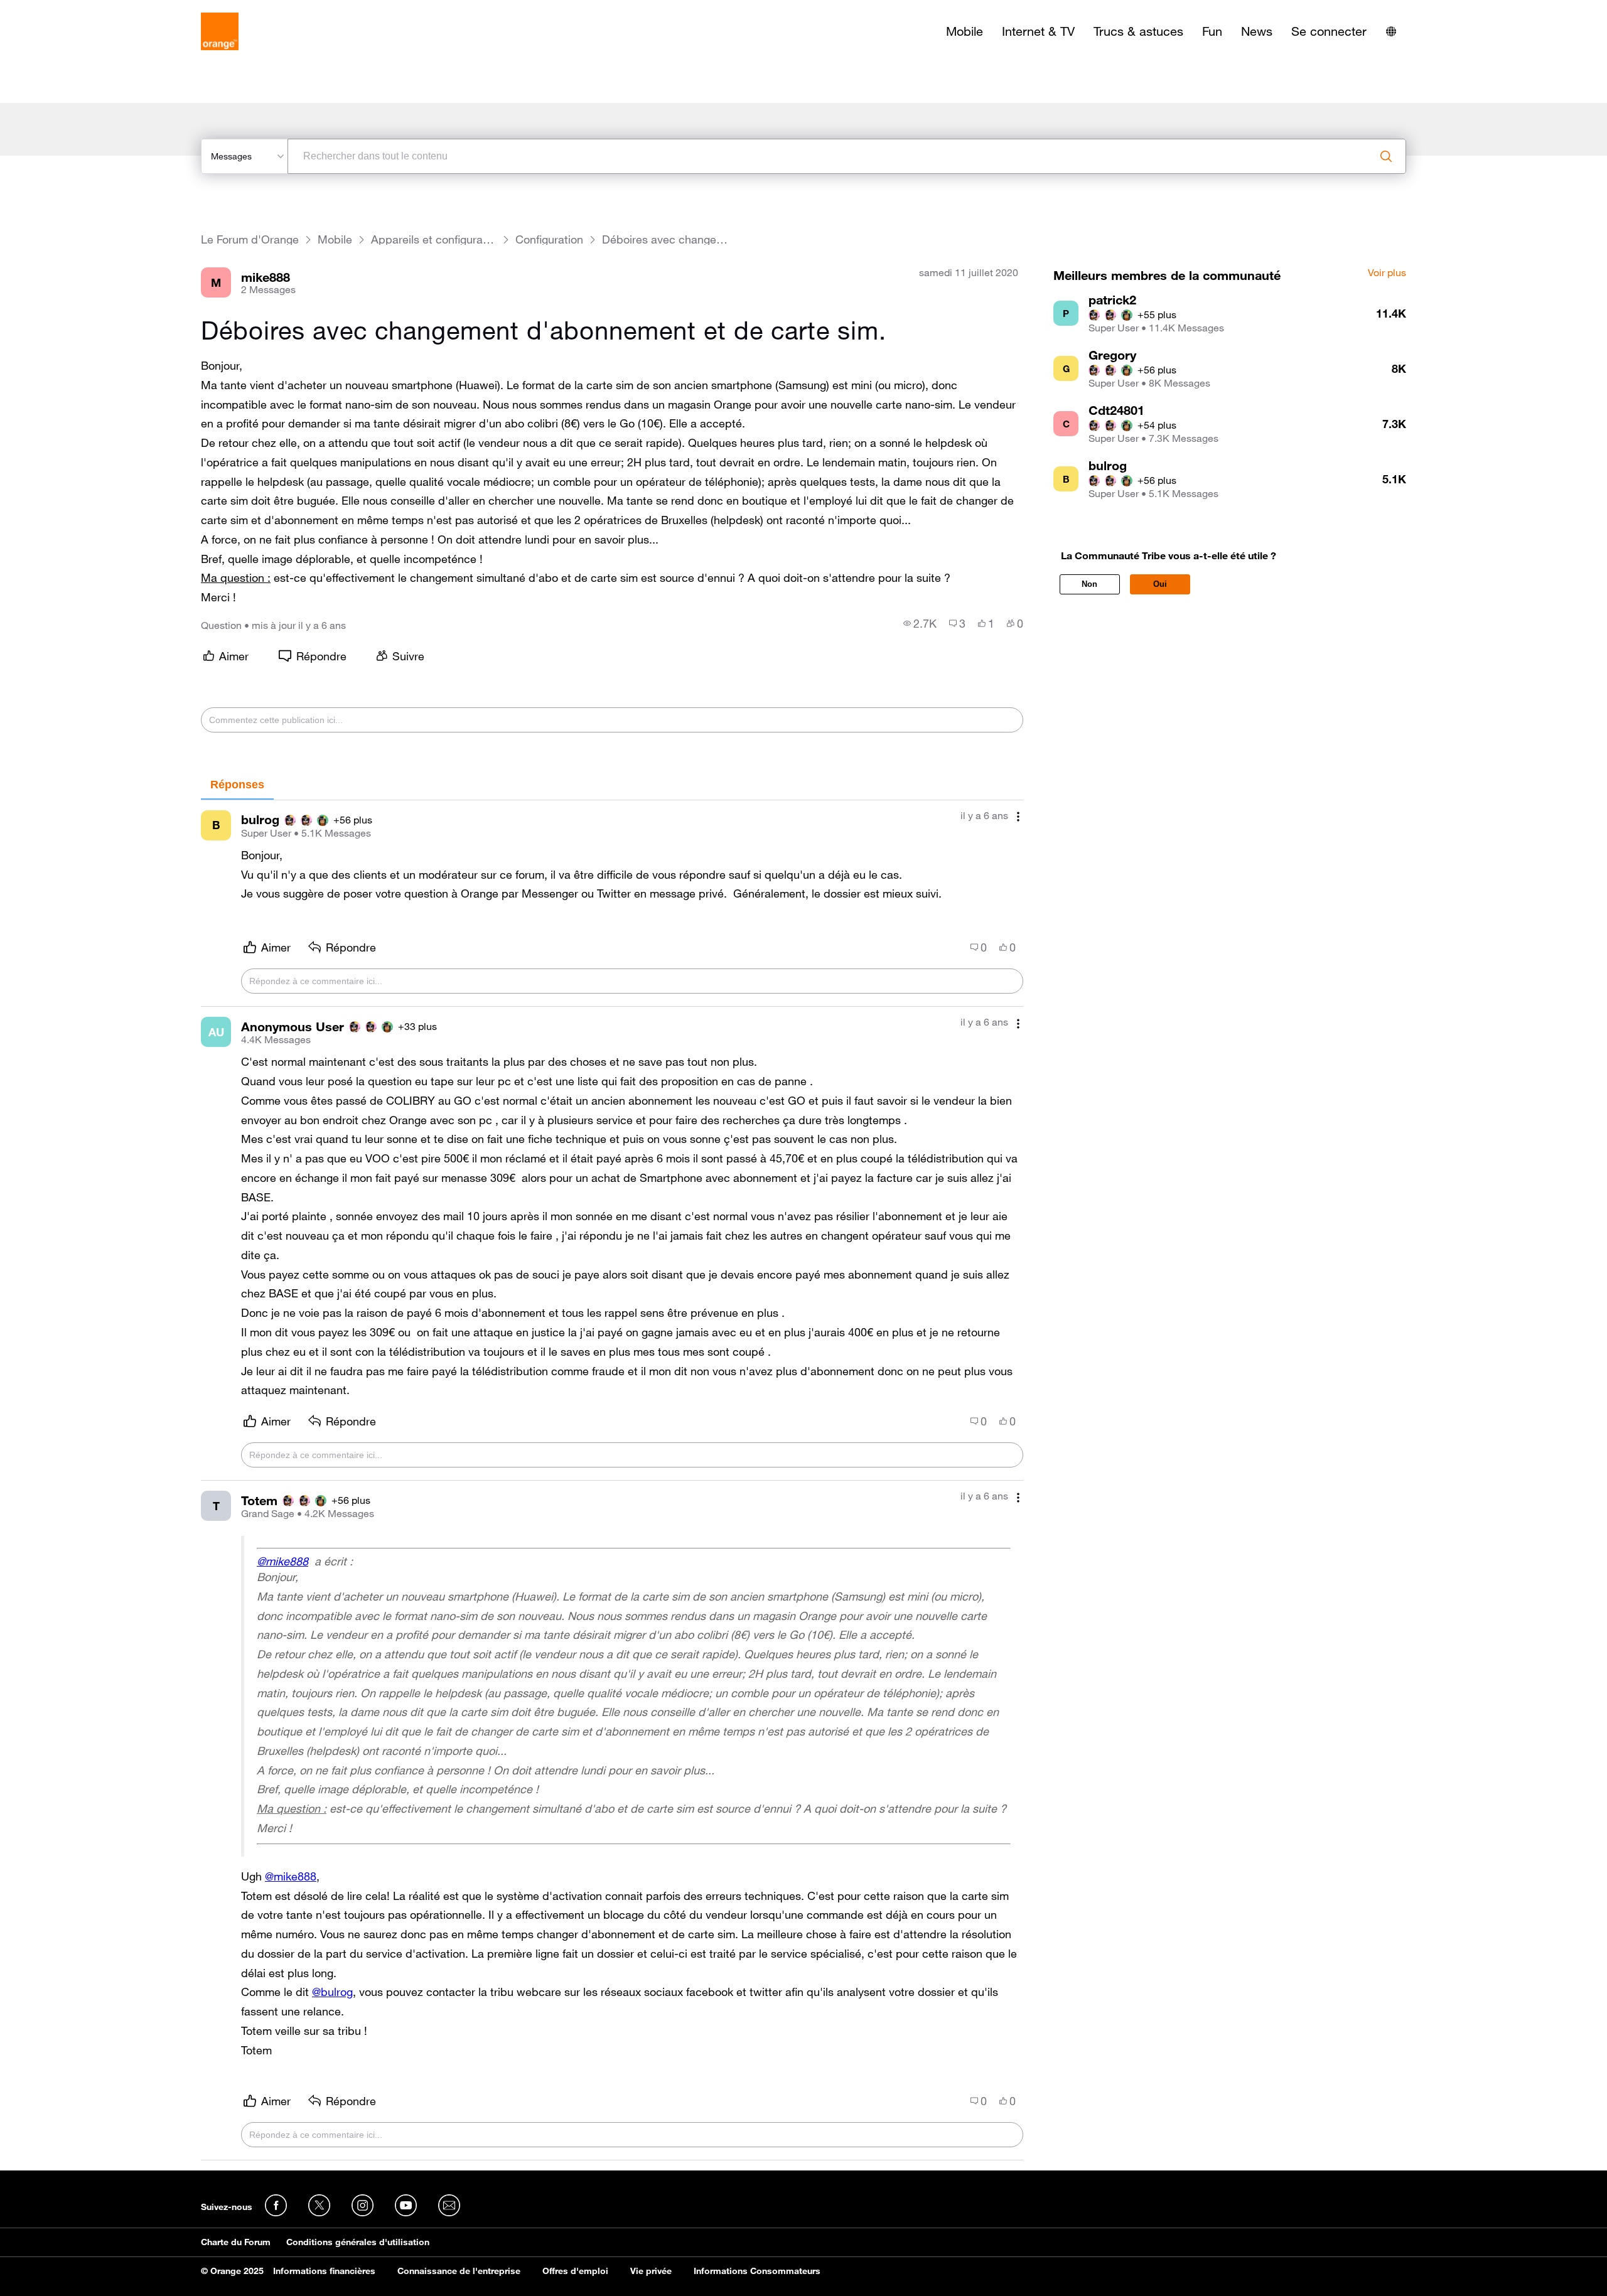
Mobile (965, 31)
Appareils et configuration (434, 239)
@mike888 (282, 1561)
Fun (1212, 31)
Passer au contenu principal (67, 9)
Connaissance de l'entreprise (459, 2271)
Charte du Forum (236, 2242)
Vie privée (651, 2271)
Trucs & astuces (1138, 31)
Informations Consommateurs (757, 2271)
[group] (920, 623)
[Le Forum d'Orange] (220, 31)
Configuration (549, 239)
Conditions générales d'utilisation (358, 2242)
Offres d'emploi (575, 2271)
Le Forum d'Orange (250, 239)
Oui (1160, 584)
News (1257, 31)
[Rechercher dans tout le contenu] (1386, 156)
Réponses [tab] (237, 785)
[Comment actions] (1018, 817)
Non (1089, 584)
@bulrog (332, 1992)
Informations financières (324, 2271)
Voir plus (1387, 273)
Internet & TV (1038, 31)
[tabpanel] (612, 1480)
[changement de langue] (1391, 31)
